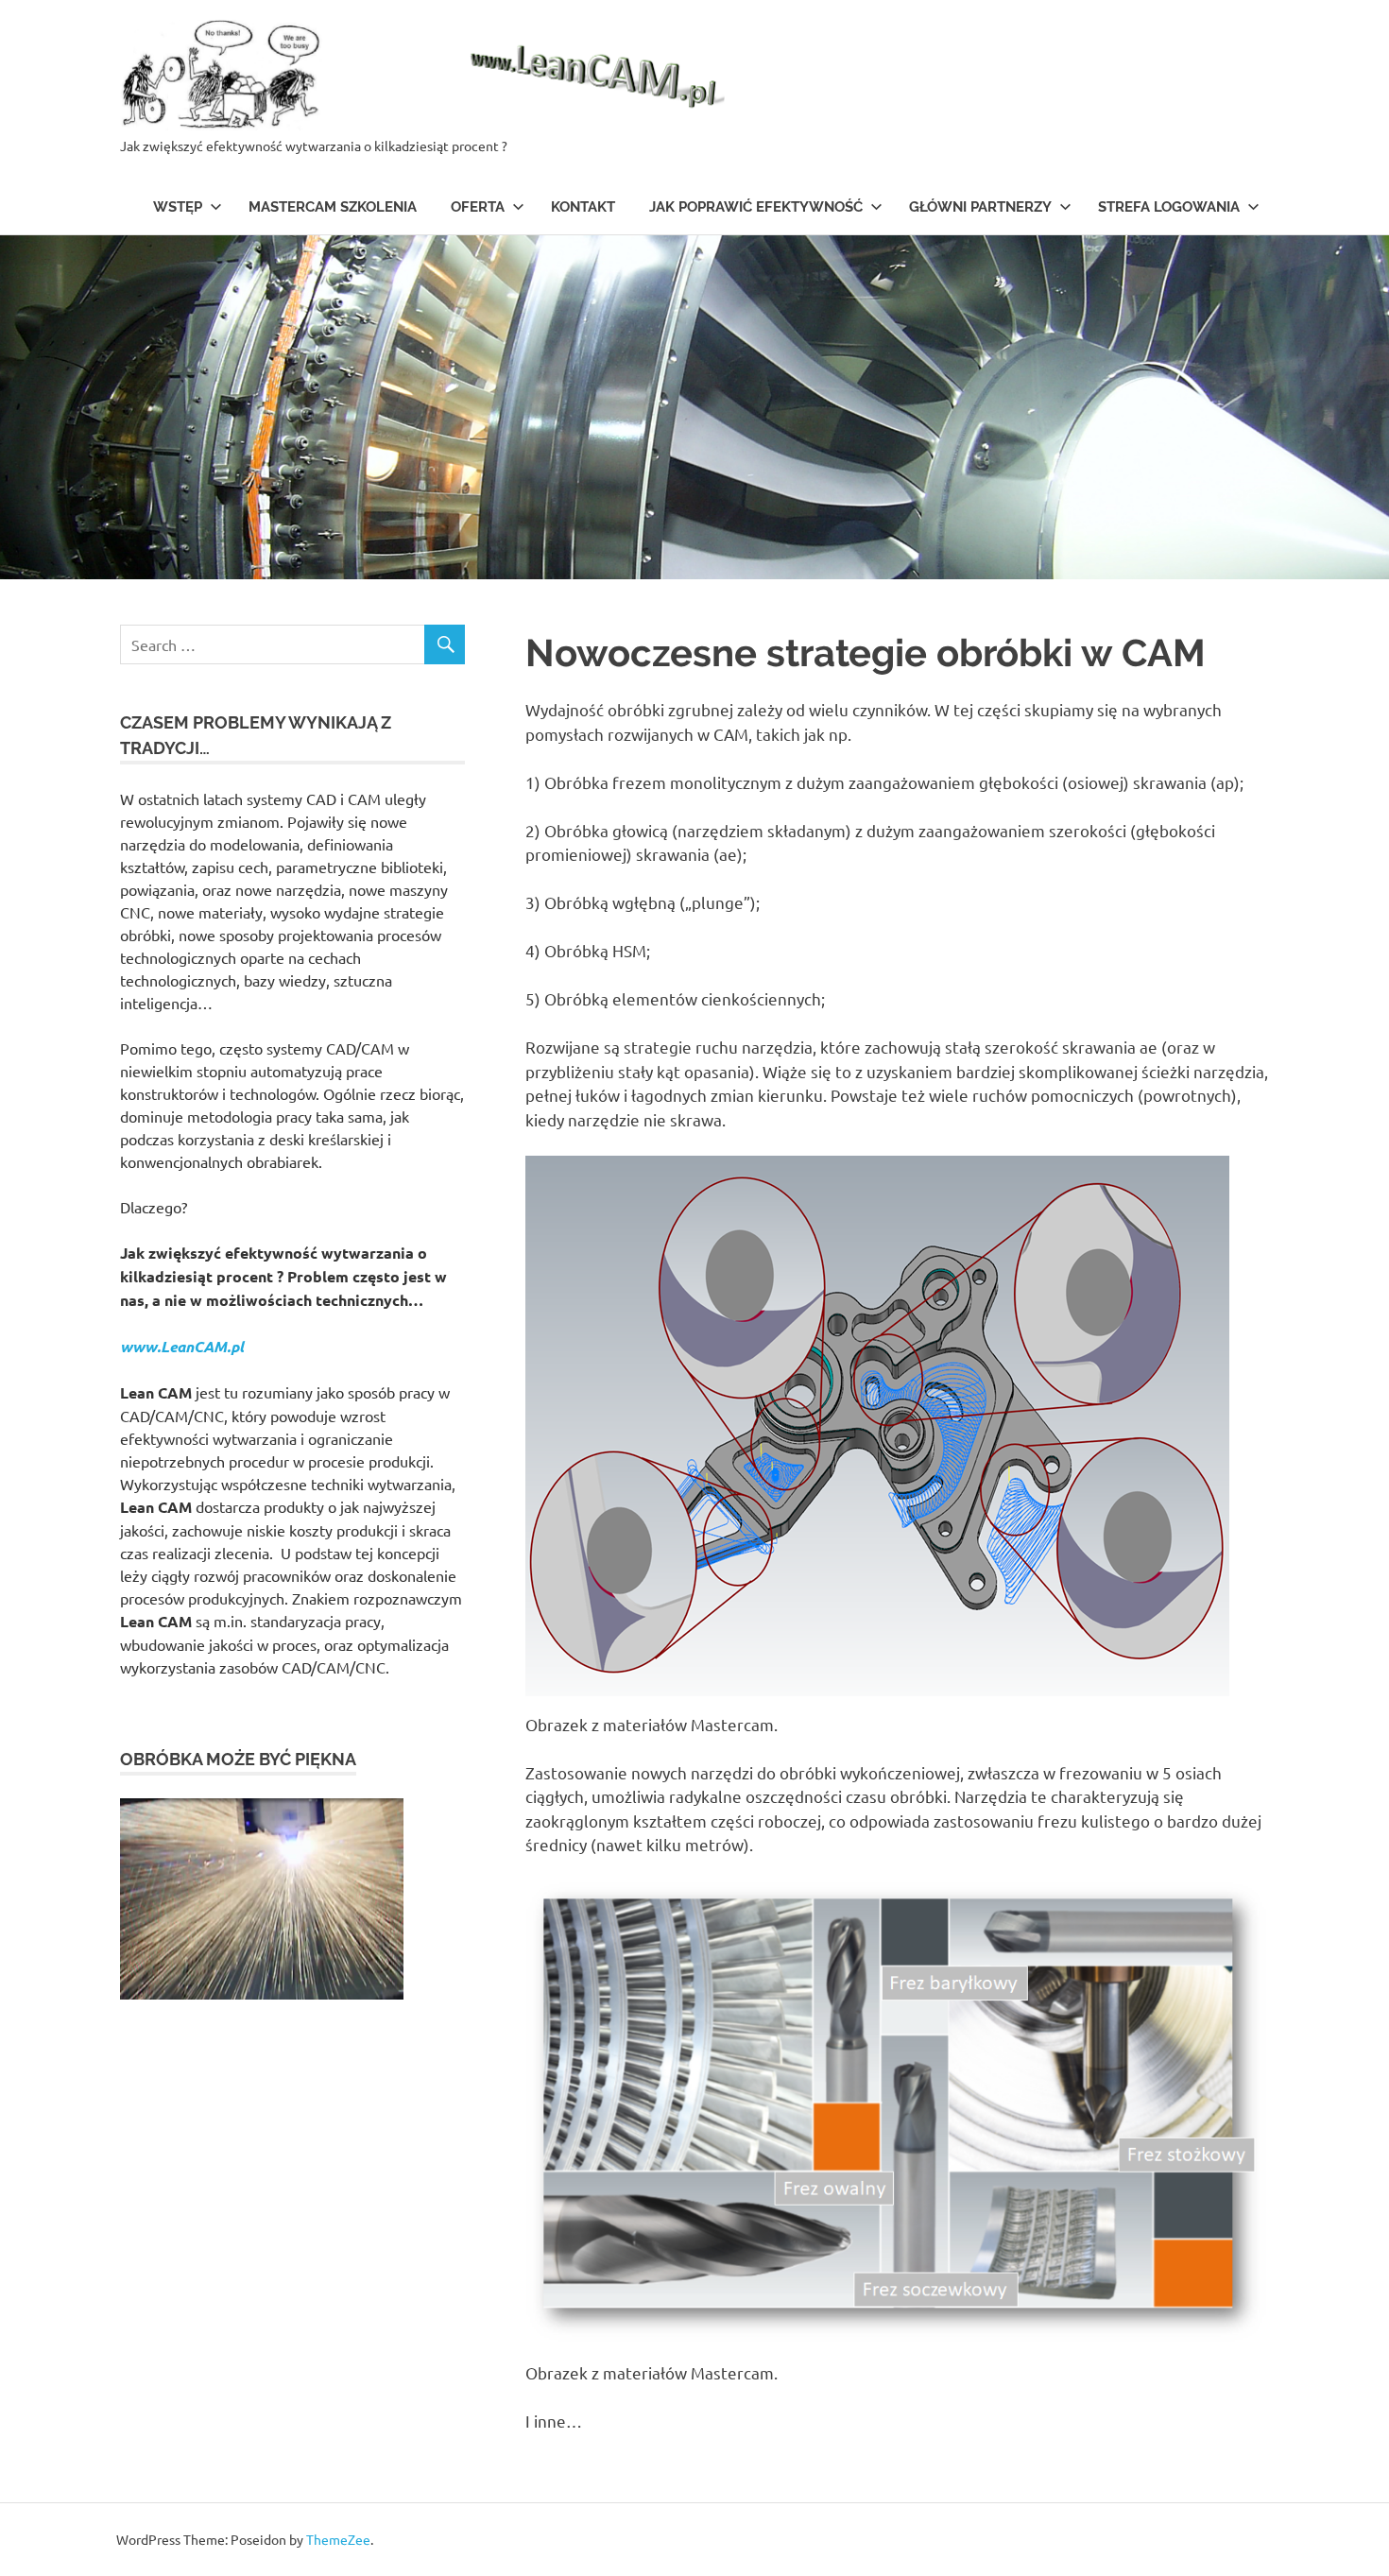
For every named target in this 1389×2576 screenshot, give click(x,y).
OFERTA (478, 207)
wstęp (178, 207)
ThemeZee (338, 2539)
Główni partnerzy (980, 207)
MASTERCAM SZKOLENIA (333, 207)
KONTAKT (583, 207)
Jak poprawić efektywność (756, 207)
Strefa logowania (1169, 207)
